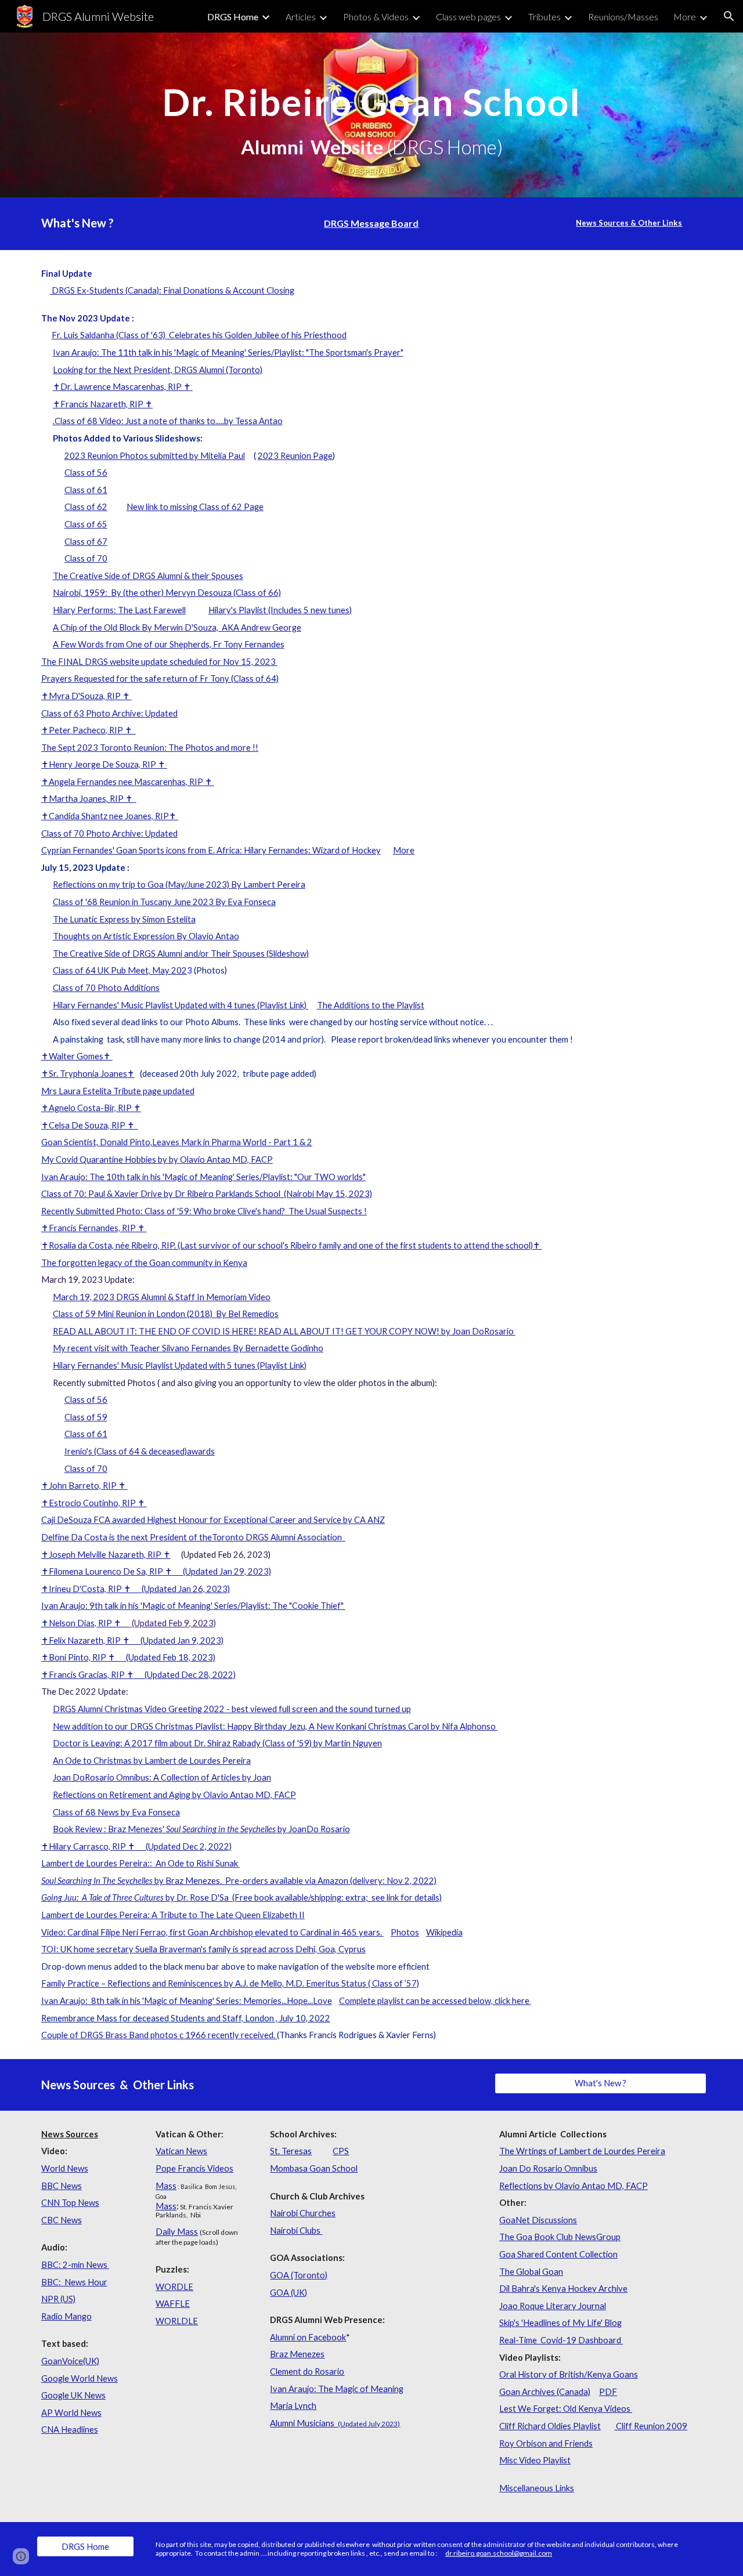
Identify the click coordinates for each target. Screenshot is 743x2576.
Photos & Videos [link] (376, 17)
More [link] (685, 17)
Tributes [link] (544, 17)
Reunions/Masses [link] (623, 17)
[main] (371, 115)
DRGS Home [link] (233, 17)
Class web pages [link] (468, 17)
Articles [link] (301, 17)
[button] (729, 16)
